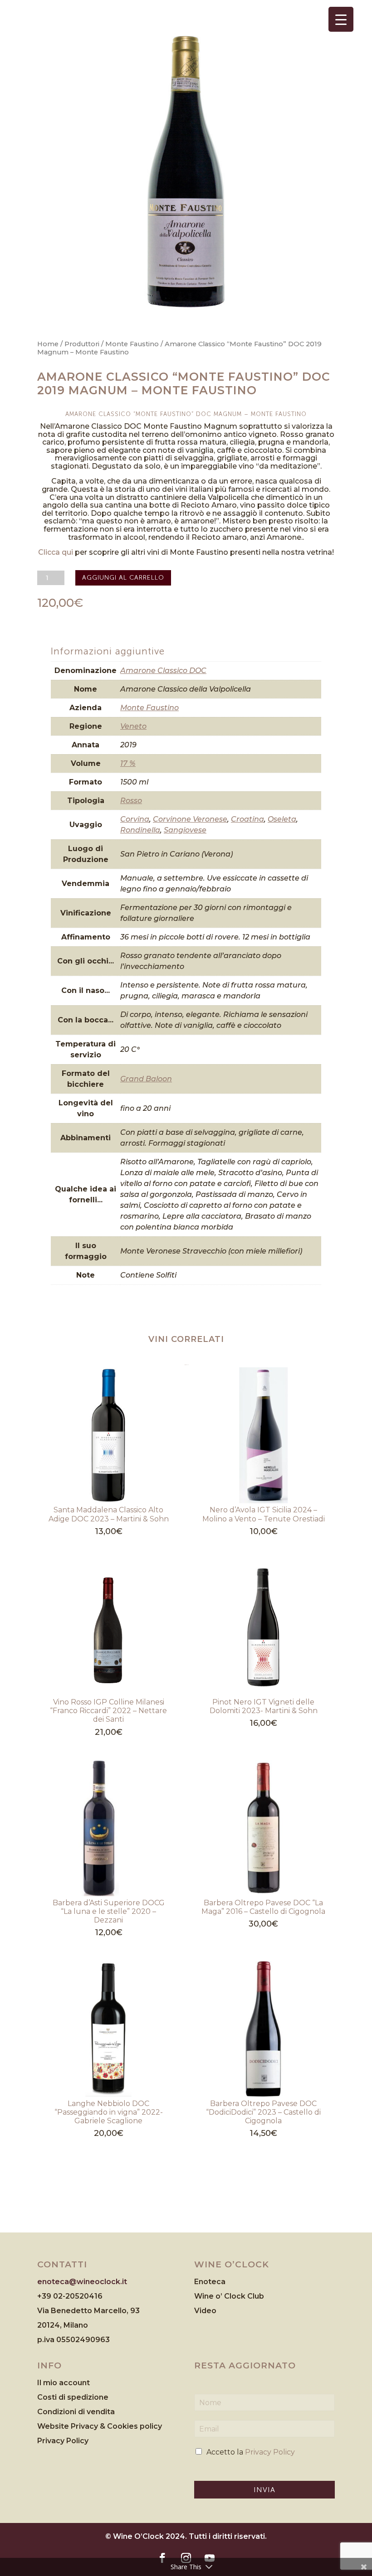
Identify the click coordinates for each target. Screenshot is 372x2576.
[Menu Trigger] (341, 19)
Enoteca (210, 2282)
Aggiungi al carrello (123, 578)
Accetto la (251, 2452)
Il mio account (64, 2383)
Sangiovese (185, 830)
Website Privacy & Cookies (88, 2426)
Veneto (133, 726)
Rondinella (140, 830)
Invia (264, 2490)
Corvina (135, 819)
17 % (128, 763)
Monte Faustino (132, 344)
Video (205, 2311)
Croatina (247, 819)
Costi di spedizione (73, 2397)
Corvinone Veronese (190, 819)
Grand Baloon (146, 1079)
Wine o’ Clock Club (229, 2296)
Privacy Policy (63, 2441)
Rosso (131, 801)
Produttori (82, 344)
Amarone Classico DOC (163, 671)
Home (48, 344)
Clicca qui (56, 552)
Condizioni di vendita (76, 2412)
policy (151, 2426)
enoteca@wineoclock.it (82, 2282)
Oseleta (282, 819)
